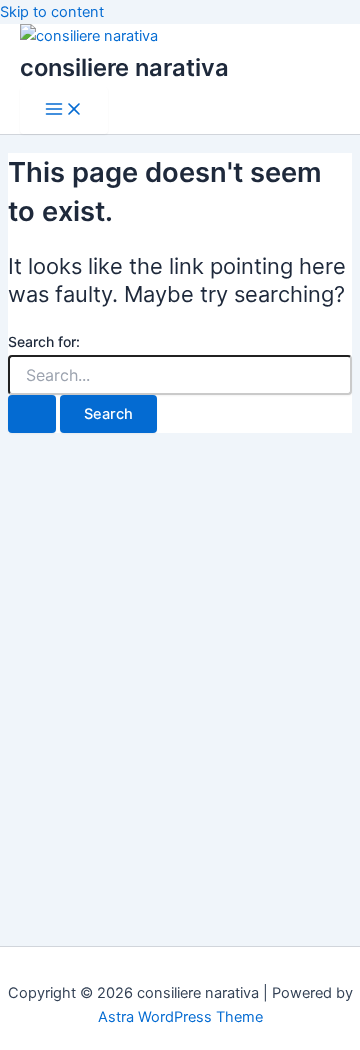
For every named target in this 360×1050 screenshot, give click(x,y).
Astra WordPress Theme (180, 1017)
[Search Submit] (32, 414)
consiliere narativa (124, 67)
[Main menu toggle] (64, 110)
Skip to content (52, 12)
